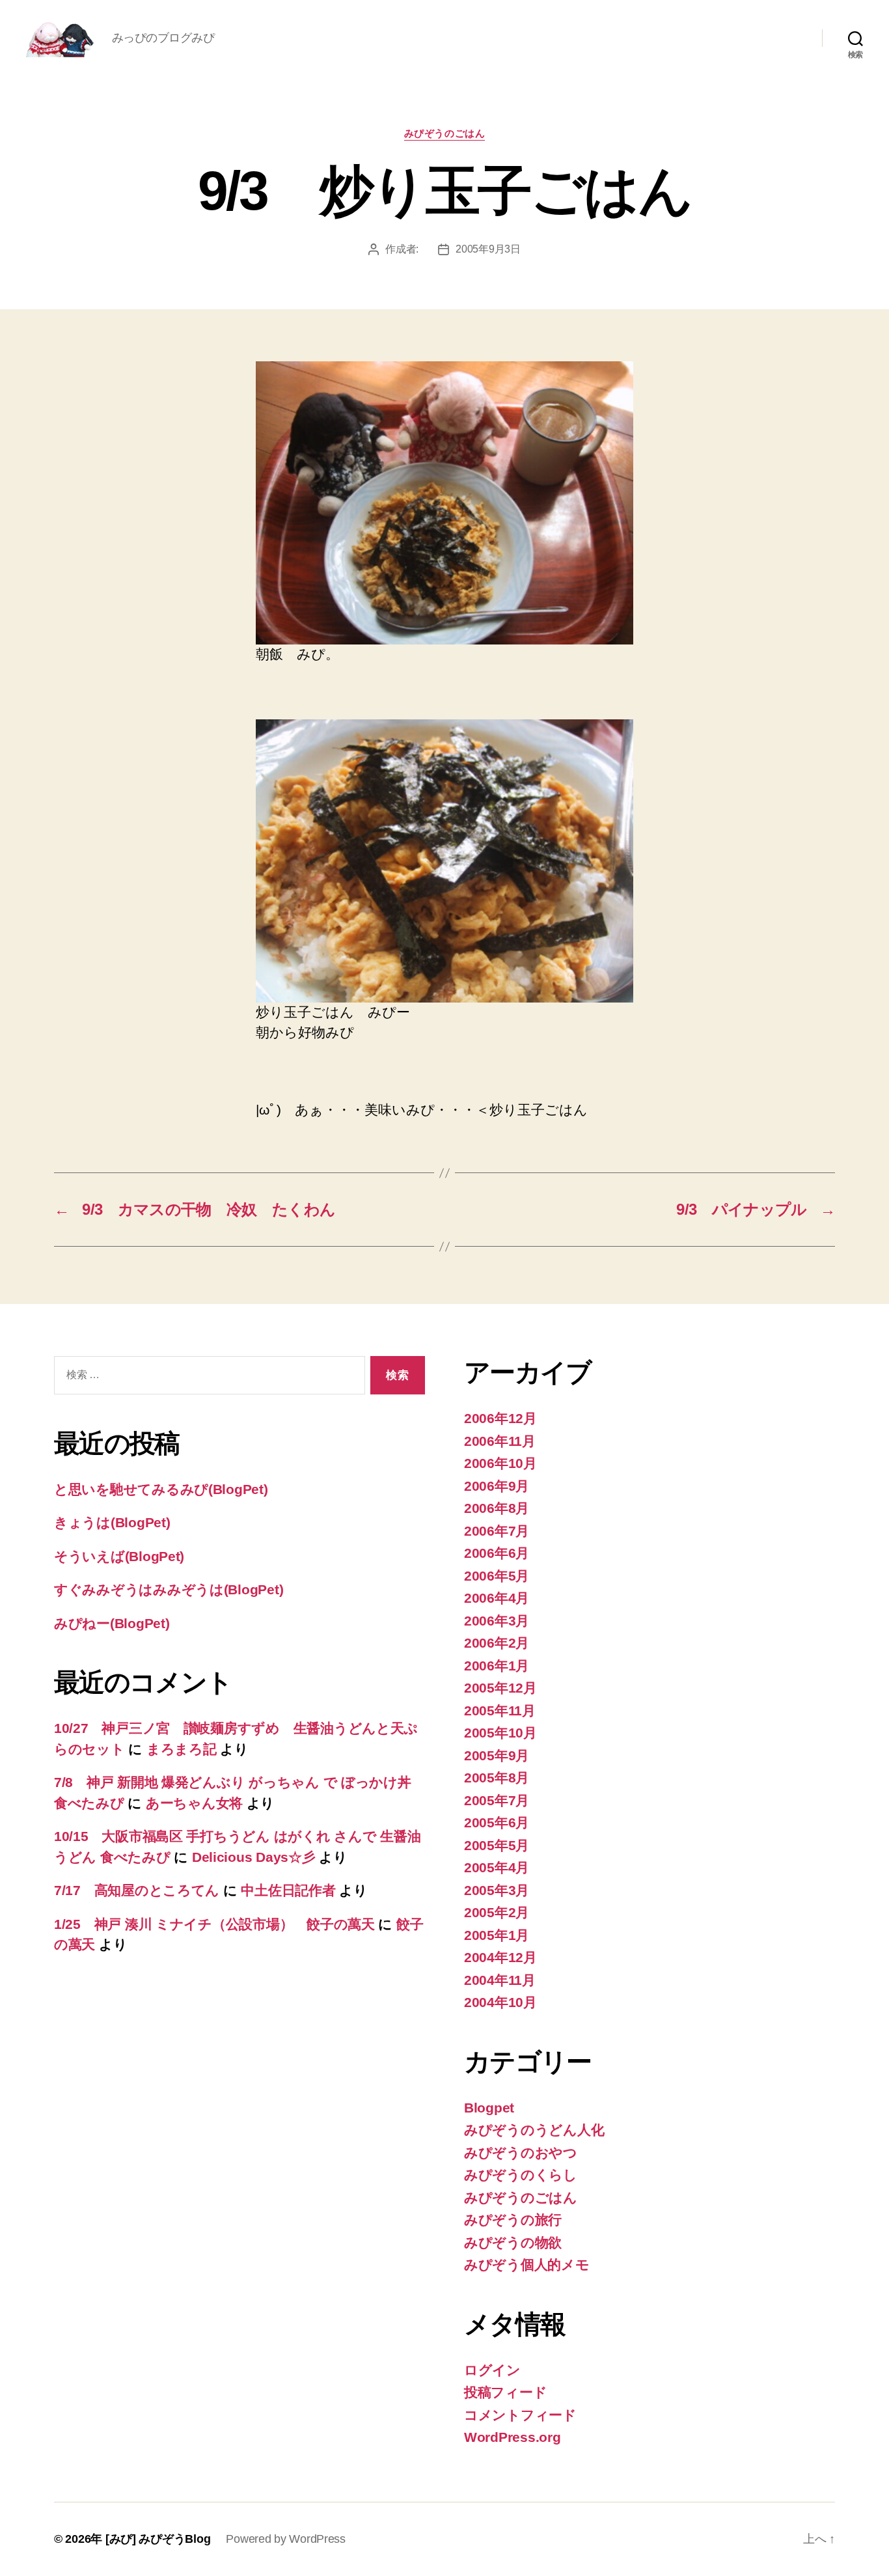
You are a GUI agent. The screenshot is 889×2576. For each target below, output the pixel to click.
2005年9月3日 (488, 249)
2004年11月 (500, 1980)
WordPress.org (513, 2437)
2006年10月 (500, 1463)
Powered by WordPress (286, 2539)
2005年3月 (497, 1890)
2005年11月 (500, 1710)
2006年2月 (497, 1643)
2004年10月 (500, 2002)
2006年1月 (497, 1666)
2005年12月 (500, 1688)
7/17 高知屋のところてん (137, 1890)
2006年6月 (497, 1553)
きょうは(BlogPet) (112, 1522)
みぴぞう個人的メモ (527, 2264)
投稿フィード (505, 2392)
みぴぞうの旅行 (513, 2220)
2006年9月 (497, 1486)
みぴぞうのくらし (521, 2175)
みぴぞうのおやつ (521, 2153)
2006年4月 (497, 1598)
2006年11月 (500, 1441)
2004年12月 (500, 1957)
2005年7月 (497, 1800)
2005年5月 (497, 1845)
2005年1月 (497, 1935)
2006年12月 (500, 1418)
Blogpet (489, 2108)
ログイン (492, 2370)
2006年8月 (497, 1508)
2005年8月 (497, 1778)
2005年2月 (497, 1912)
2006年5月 (497, 1576)
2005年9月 (497, 1755)
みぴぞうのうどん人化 (534, 2130)
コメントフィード (520, 2415)
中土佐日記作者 (288, 1890)
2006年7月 (497, 1531)
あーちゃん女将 (194, 1803)
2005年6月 (497, 1822)
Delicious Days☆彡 (254, 1857)
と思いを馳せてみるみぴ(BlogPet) (161, 1489)
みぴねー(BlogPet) (112, 1623)
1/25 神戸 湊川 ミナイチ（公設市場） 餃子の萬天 (214, 1924)
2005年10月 (500, 1733)
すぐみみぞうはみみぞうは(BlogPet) (169, 1589)
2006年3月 (497, 1621)
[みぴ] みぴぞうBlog (158, 2539)
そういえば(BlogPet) (119, 1556)
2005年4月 (497, 1867)
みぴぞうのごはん (444, 133)
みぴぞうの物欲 (513, 2242)
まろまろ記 (182, 1749)
